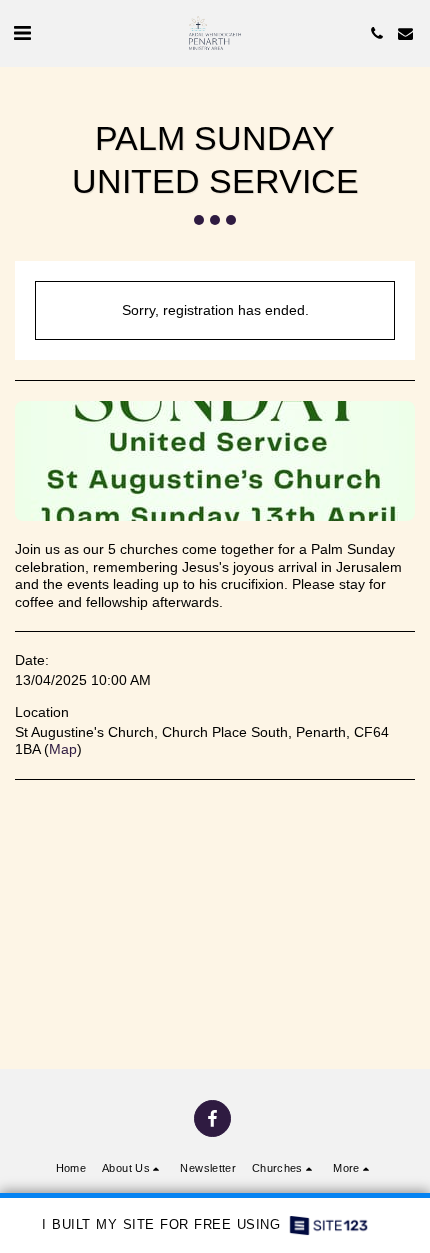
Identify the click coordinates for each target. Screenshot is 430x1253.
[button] (22, 33)
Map (63, 749)
